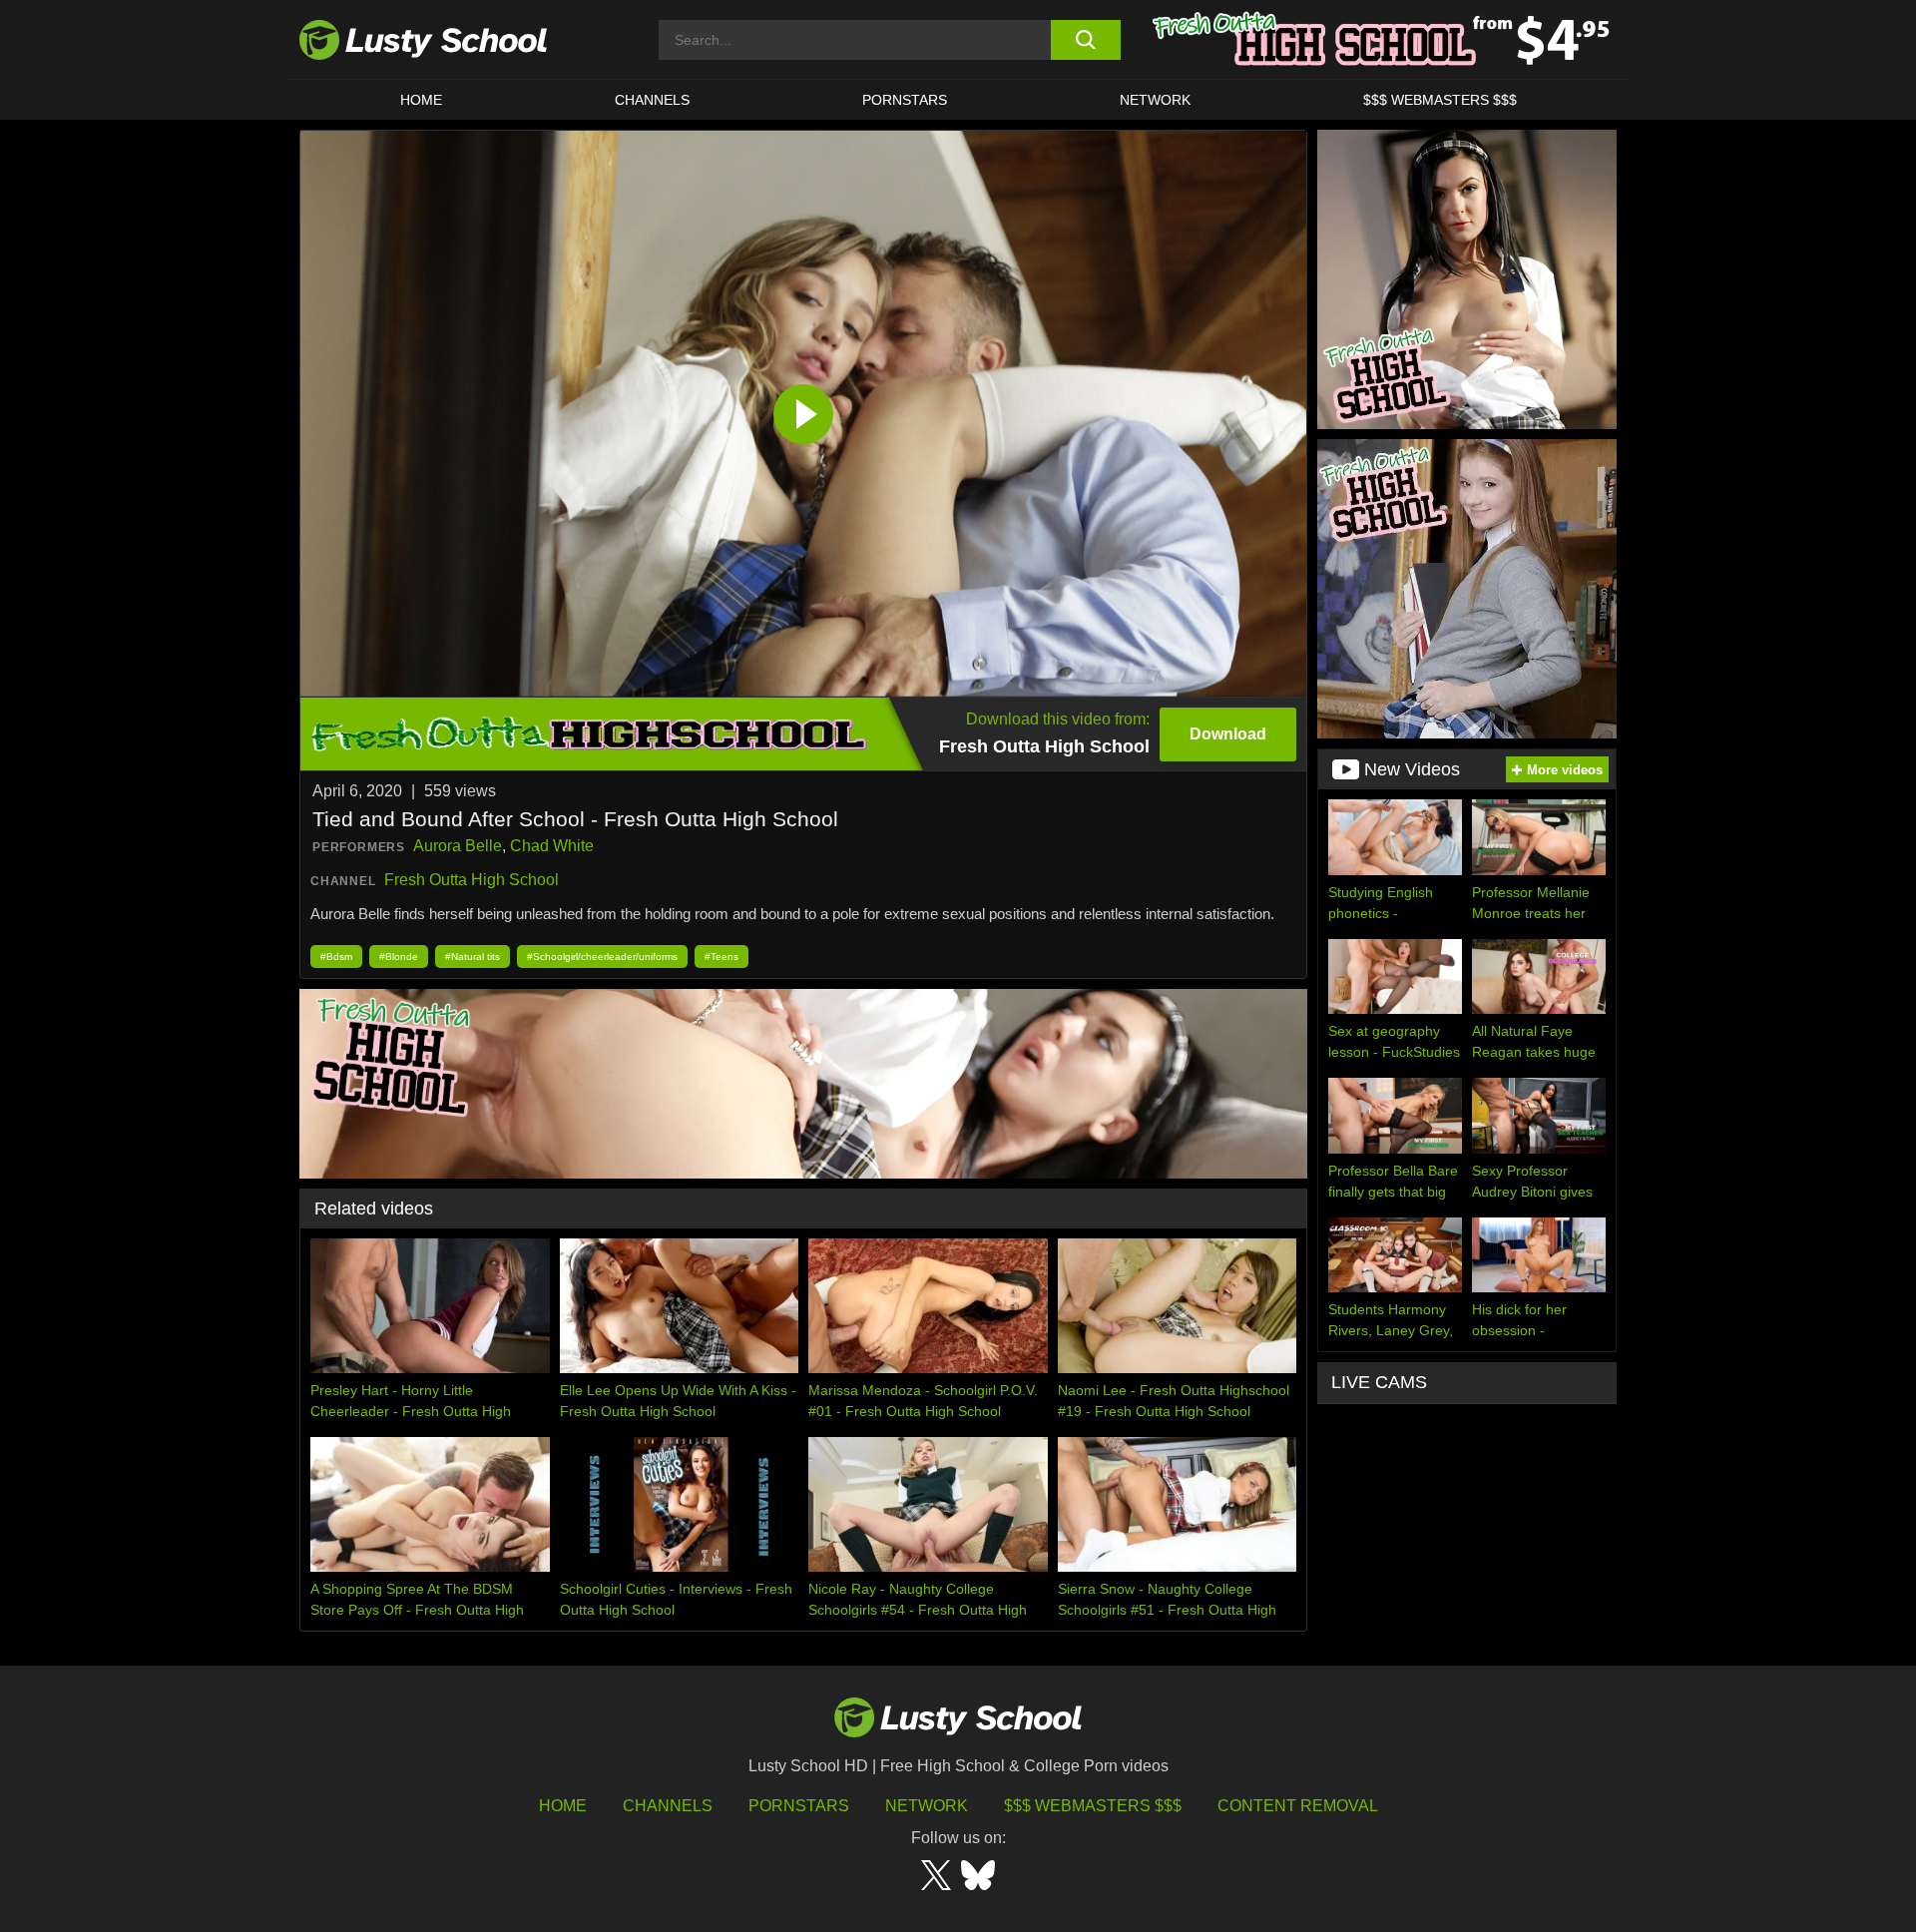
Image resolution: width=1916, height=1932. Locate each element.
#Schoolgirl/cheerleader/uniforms (602, 957)
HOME (421, 100)
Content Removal (1298, 1806)
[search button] (1085, 40)
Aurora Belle (458, 846)
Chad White (552, 846)
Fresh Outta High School (472, 880)
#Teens (721, 957)
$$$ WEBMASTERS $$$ (1440, 100)
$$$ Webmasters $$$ (1093, 1806)
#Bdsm (336, 957)
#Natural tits (473, 957)
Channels (652, 100)
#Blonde (399, 957)
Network (1155, 100)
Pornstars (905, 100)
